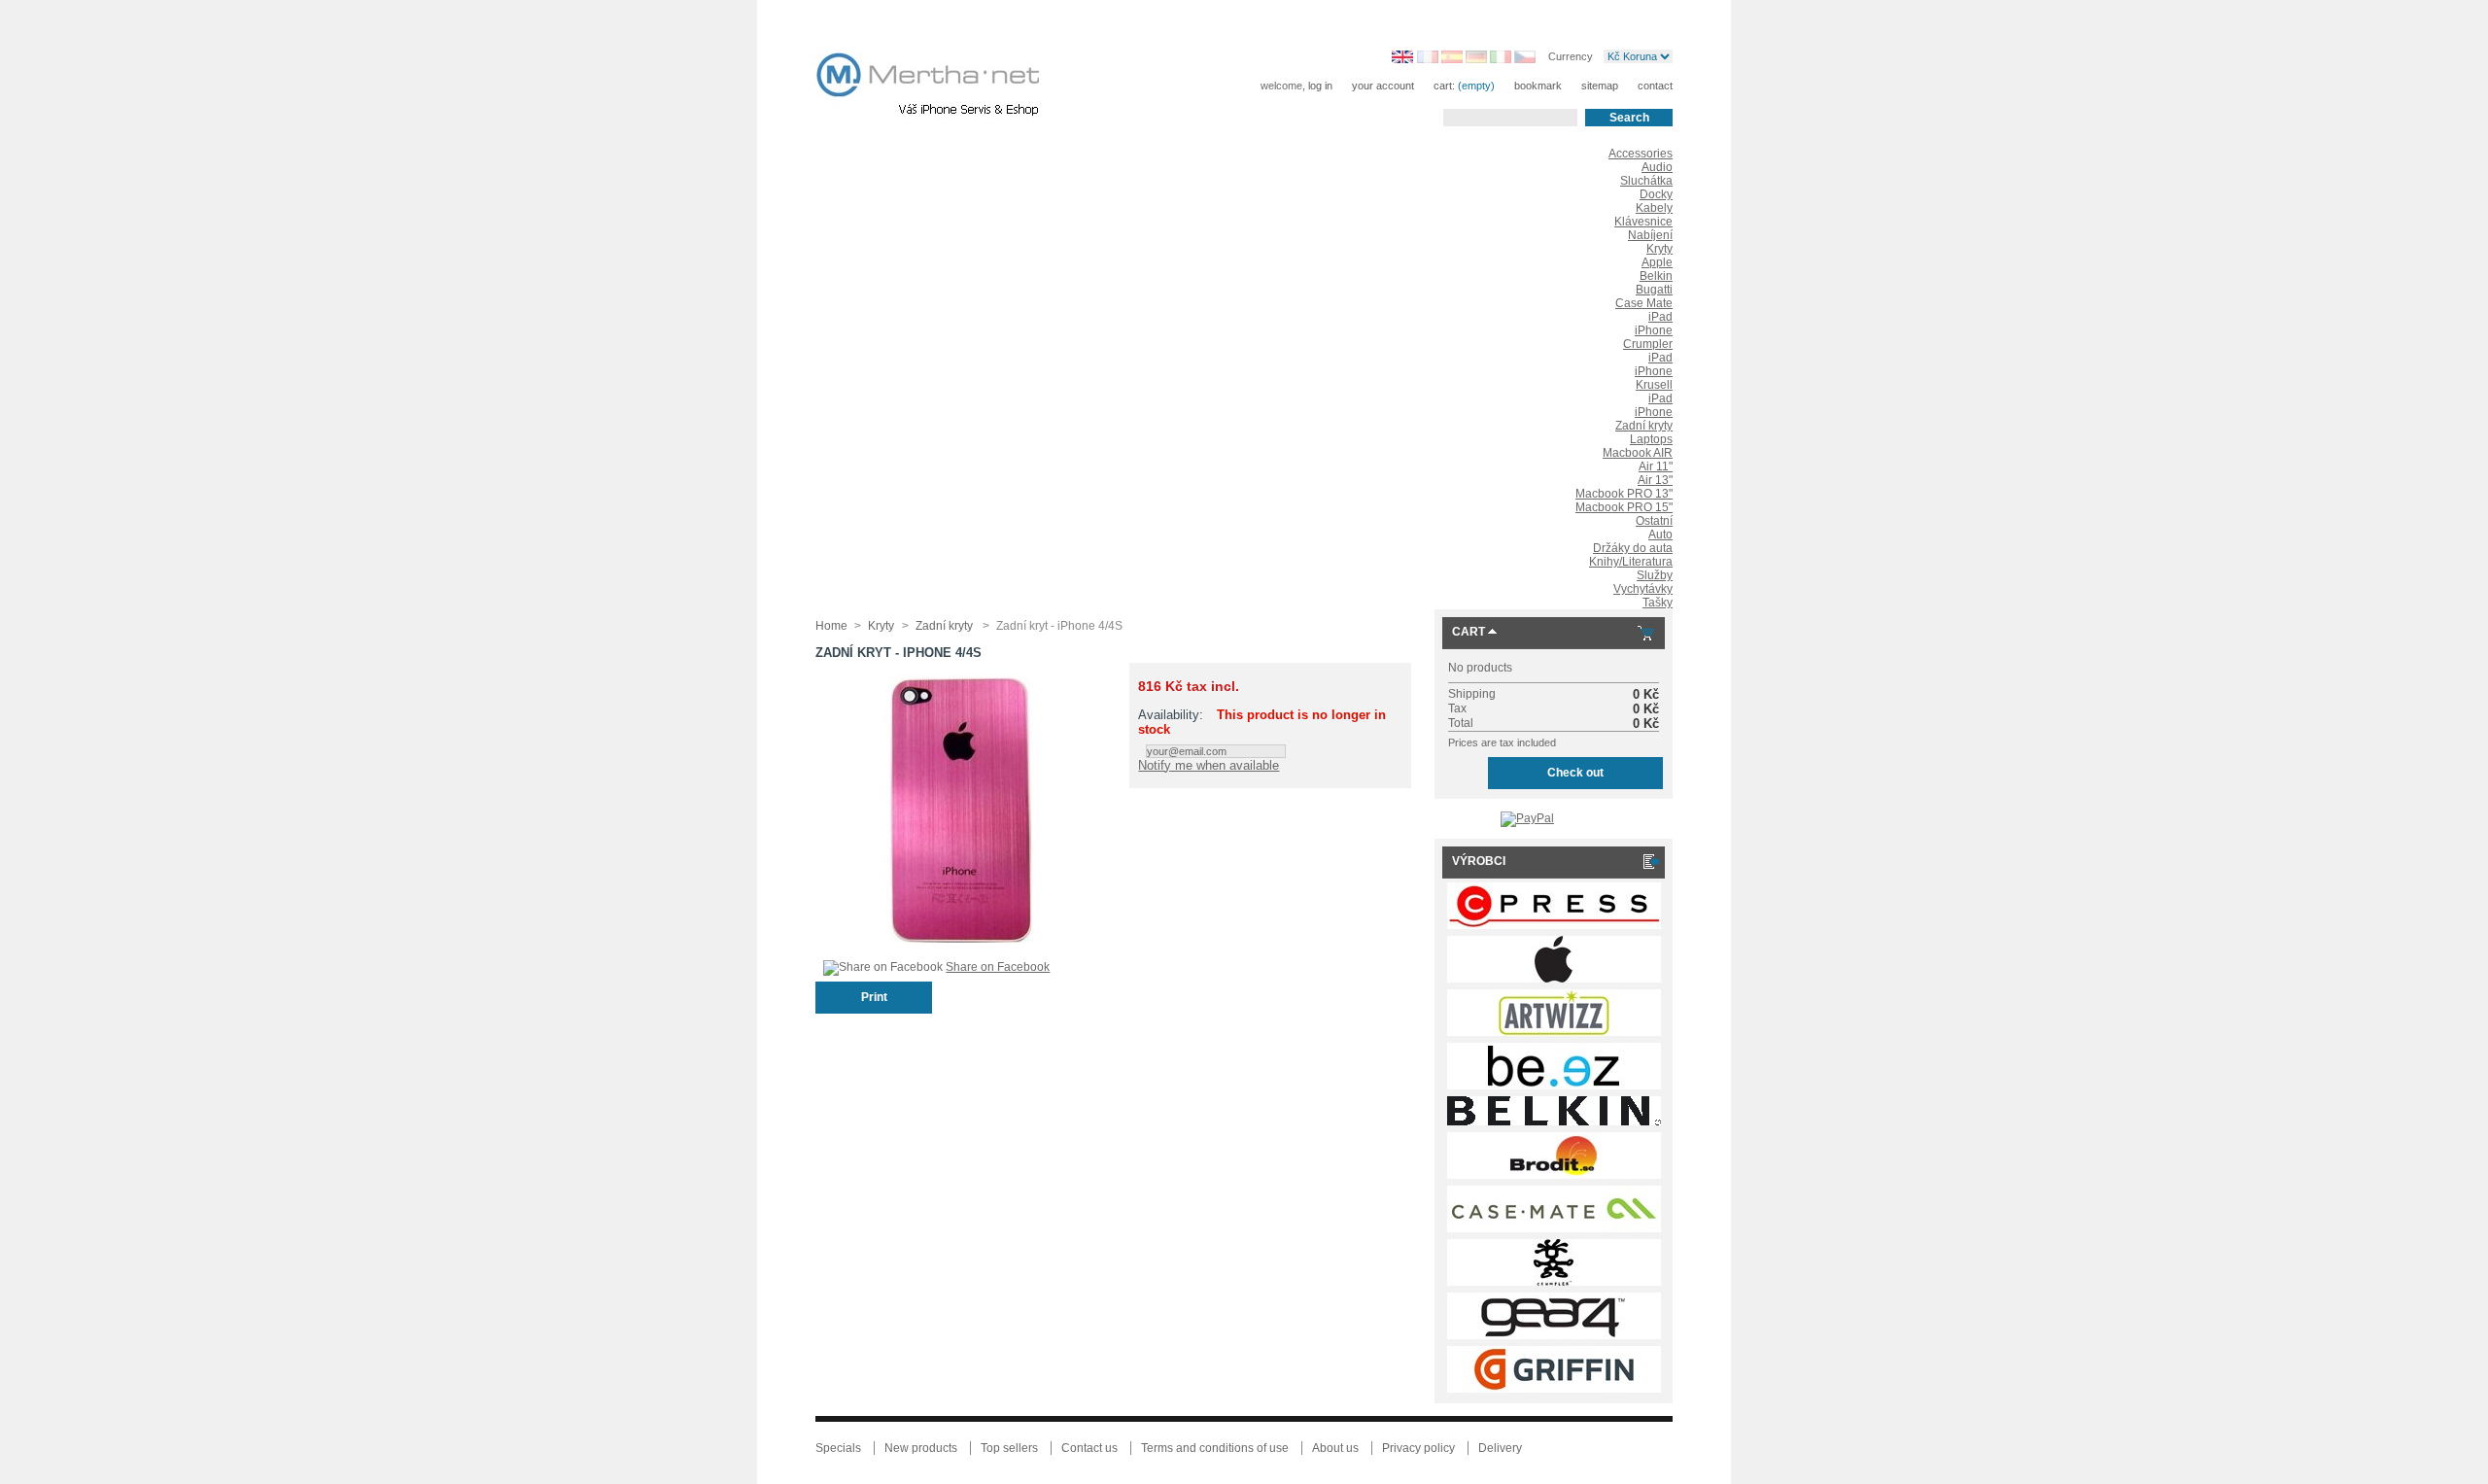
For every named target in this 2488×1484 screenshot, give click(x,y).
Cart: (1444, 86)
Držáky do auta (1633, 548)
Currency (1571, 55)
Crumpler (1648, 344)
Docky (1656, 194)
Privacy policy (1418, 1448)
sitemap (1600, 86)
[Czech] (1525, 59)
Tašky (1658, 603)
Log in (1320, 86)
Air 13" (1655, 480)
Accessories (1641, 154)
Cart (1469, 632)
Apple (1657, 262)
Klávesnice (1643, 222)
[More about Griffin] (1554, 1389)
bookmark (1538, 86)
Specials (838, 1448)
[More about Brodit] (1554, 1175)
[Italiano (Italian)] (1501, 59)
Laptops (1651, 439)
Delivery (1500, 1448)
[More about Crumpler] (1554, 1282)
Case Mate (1644, 303)
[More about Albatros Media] (1554, 925)
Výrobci (1479, 861)
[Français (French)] (1428, 59)
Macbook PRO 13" (1624, 494)
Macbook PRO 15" (1624, 507)
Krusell (1654, 385)
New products (921, 1448)
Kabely (1654, 208)
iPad (1660, 317)
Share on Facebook (998, 967)
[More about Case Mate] (1554, 1228)
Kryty (1659, 249)
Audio (1657, 167)
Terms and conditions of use (1215, 1448)
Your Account (1383, 86)
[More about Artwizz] (1554, 1032)
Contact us (1089, 1448)
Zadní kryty (1644, 426)
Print (874, 997)
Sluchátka (1646, 181)
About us (1335, 1448)
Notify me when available (1209, 765)
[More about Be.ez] (1554, 1086)
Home (831, 626)
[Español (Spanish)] (1452, 59)
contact (1655, 86)
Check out (1575, 773)
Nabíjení (1650, 235)
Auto (1660, 535)
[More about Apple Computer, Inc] (1554, 979)
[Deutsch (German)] (1476, 59)
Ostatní (1654, 521)
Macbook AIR (1638, 453)
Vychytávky (1643, 589)
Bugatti (1654, 290)
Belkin (1656, 276)
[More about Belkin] (1554, 1122)
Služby (1655, 575)
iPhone (1654, 330)
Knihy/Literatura (1631, 562)
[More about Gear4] (1554, 1335)
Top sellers (1009, 1448)
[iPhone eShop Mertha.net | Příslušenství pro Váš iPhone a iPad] (944, 87)
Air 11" (1656, 466)
